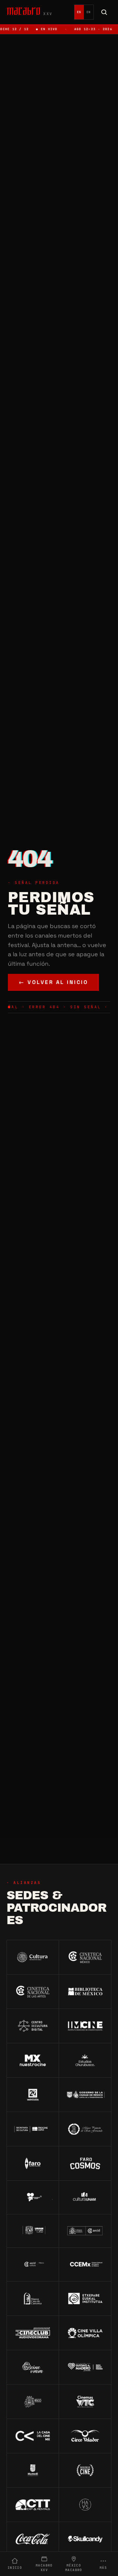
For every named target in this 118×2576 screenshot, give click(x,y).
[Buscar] (104, 12)
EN (89, 12)
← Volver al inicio (53, 982)
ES (79, 12)
